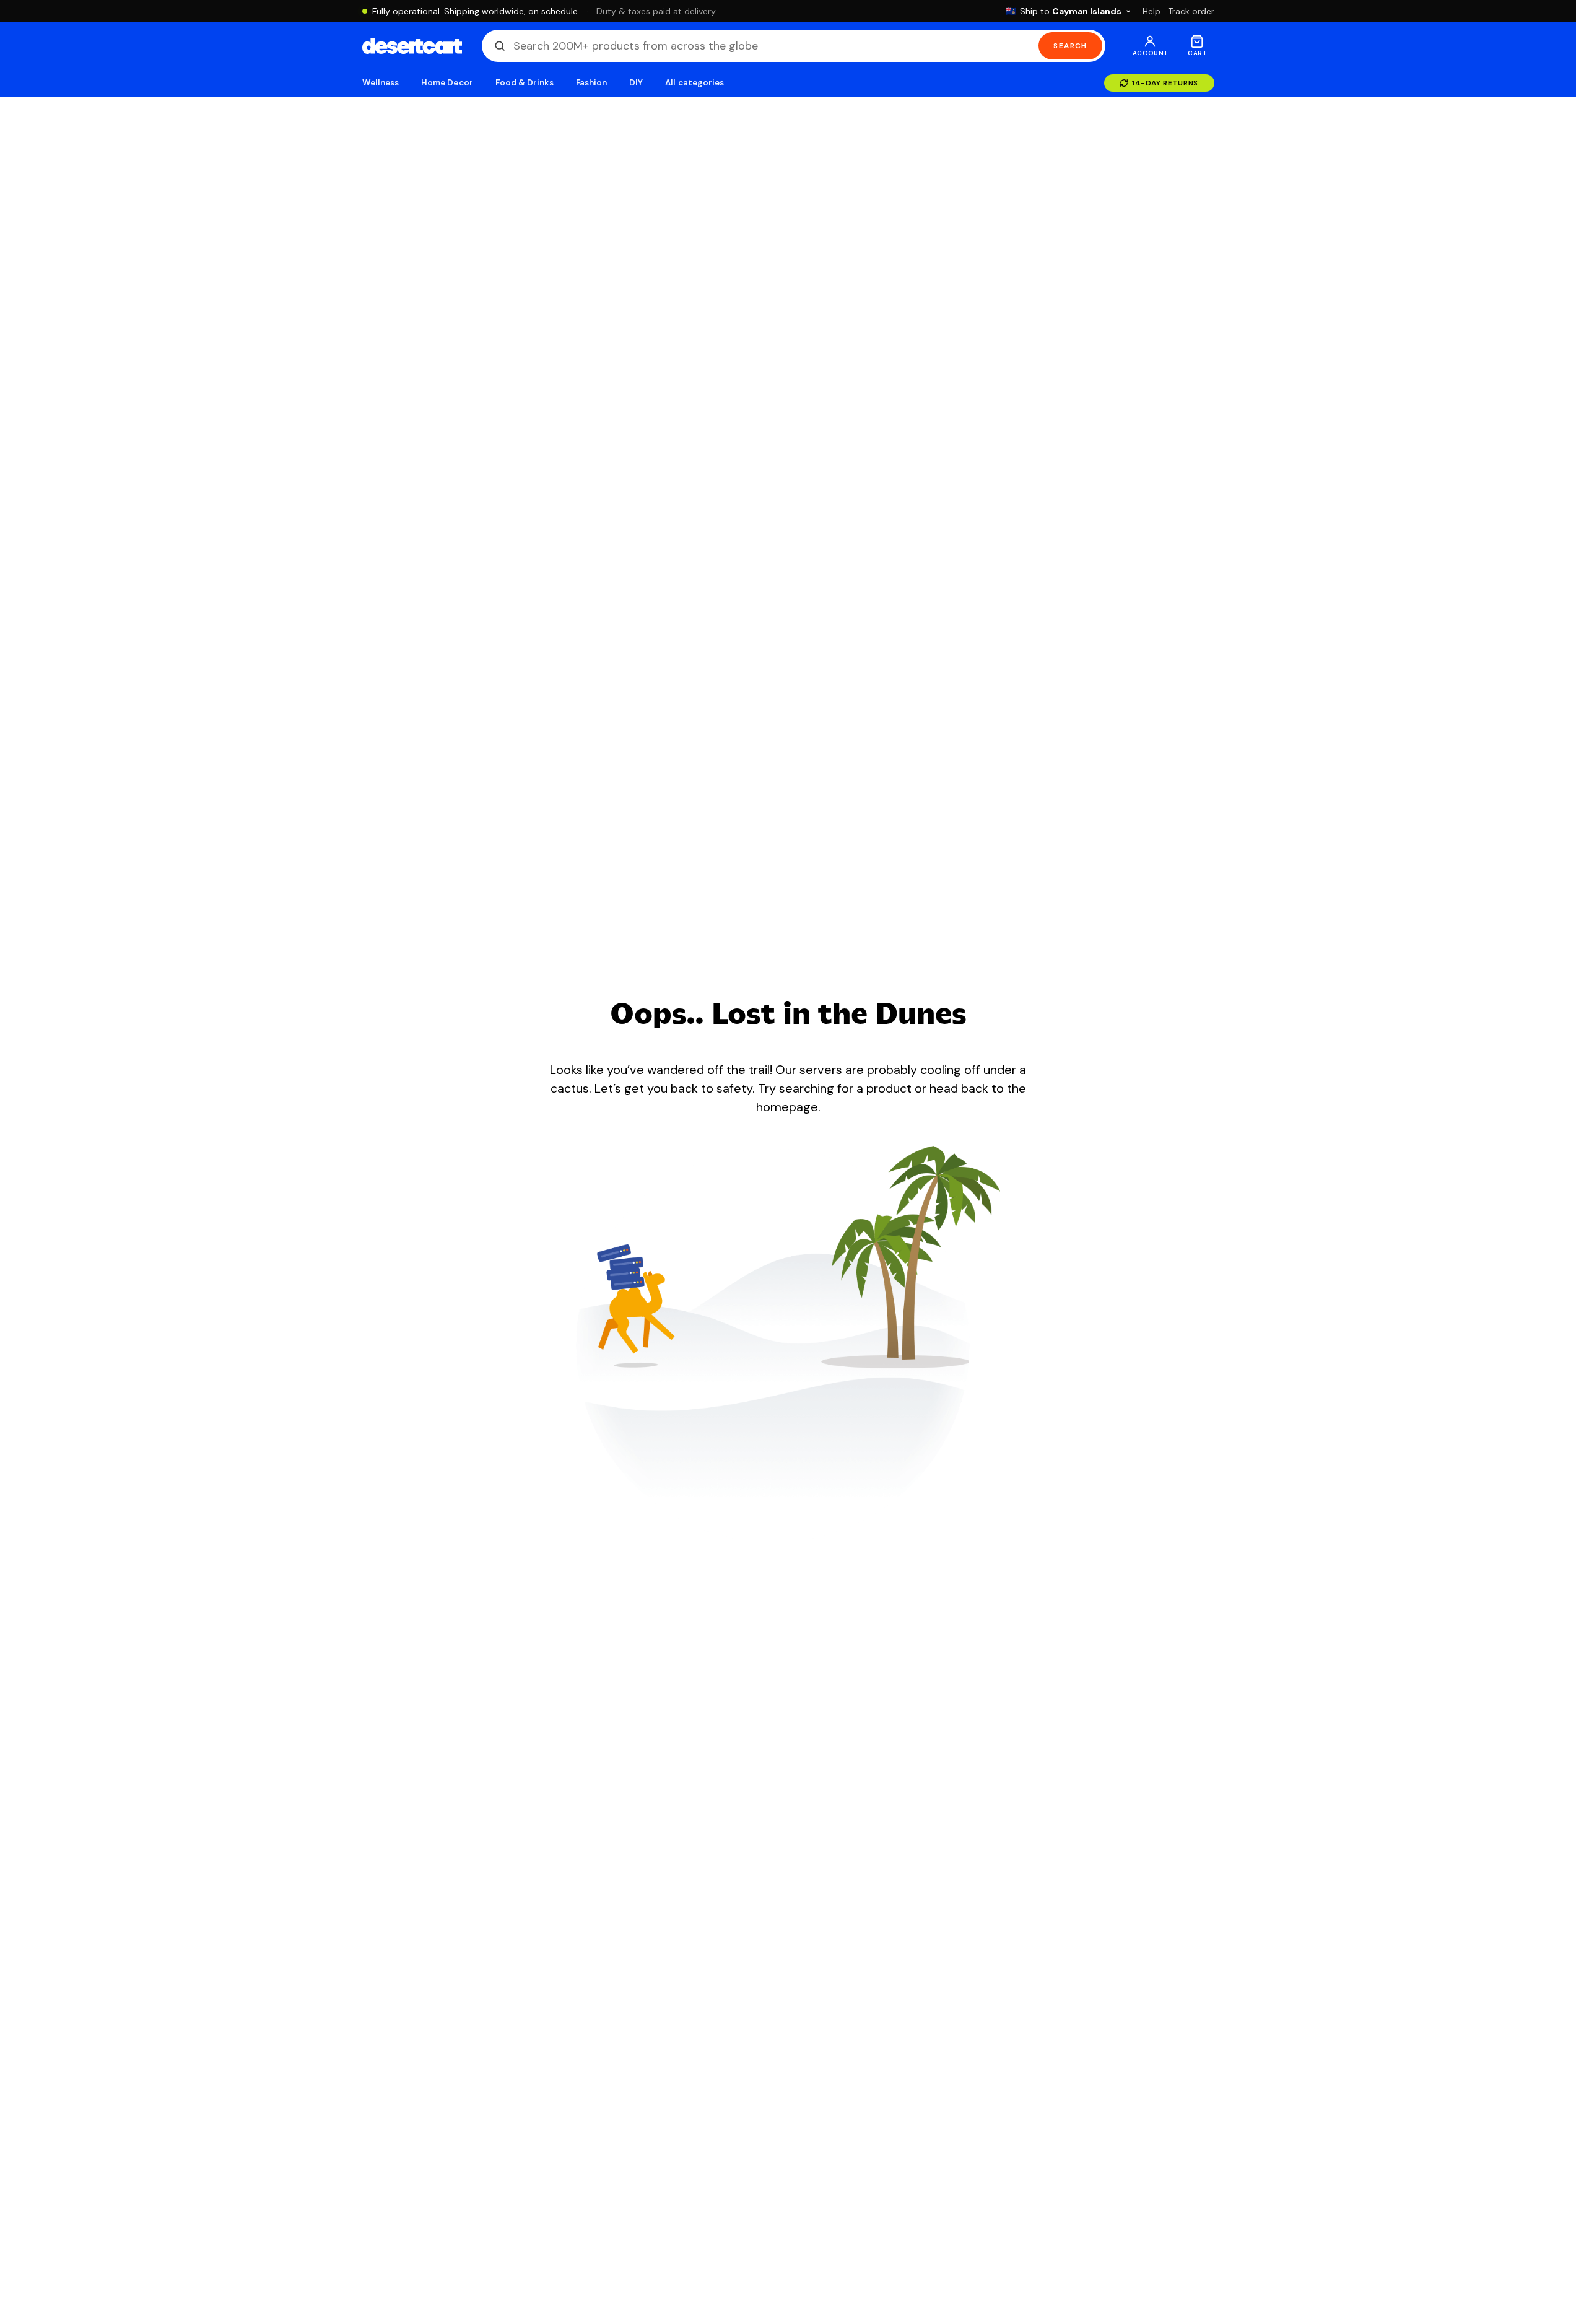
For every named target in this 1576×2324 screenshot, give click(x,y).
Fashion (591, 83)
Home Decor (447, 83)
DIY (636, 83)
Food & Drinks (525, 83)
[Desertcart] (412, 46)
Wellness (381, 83)
